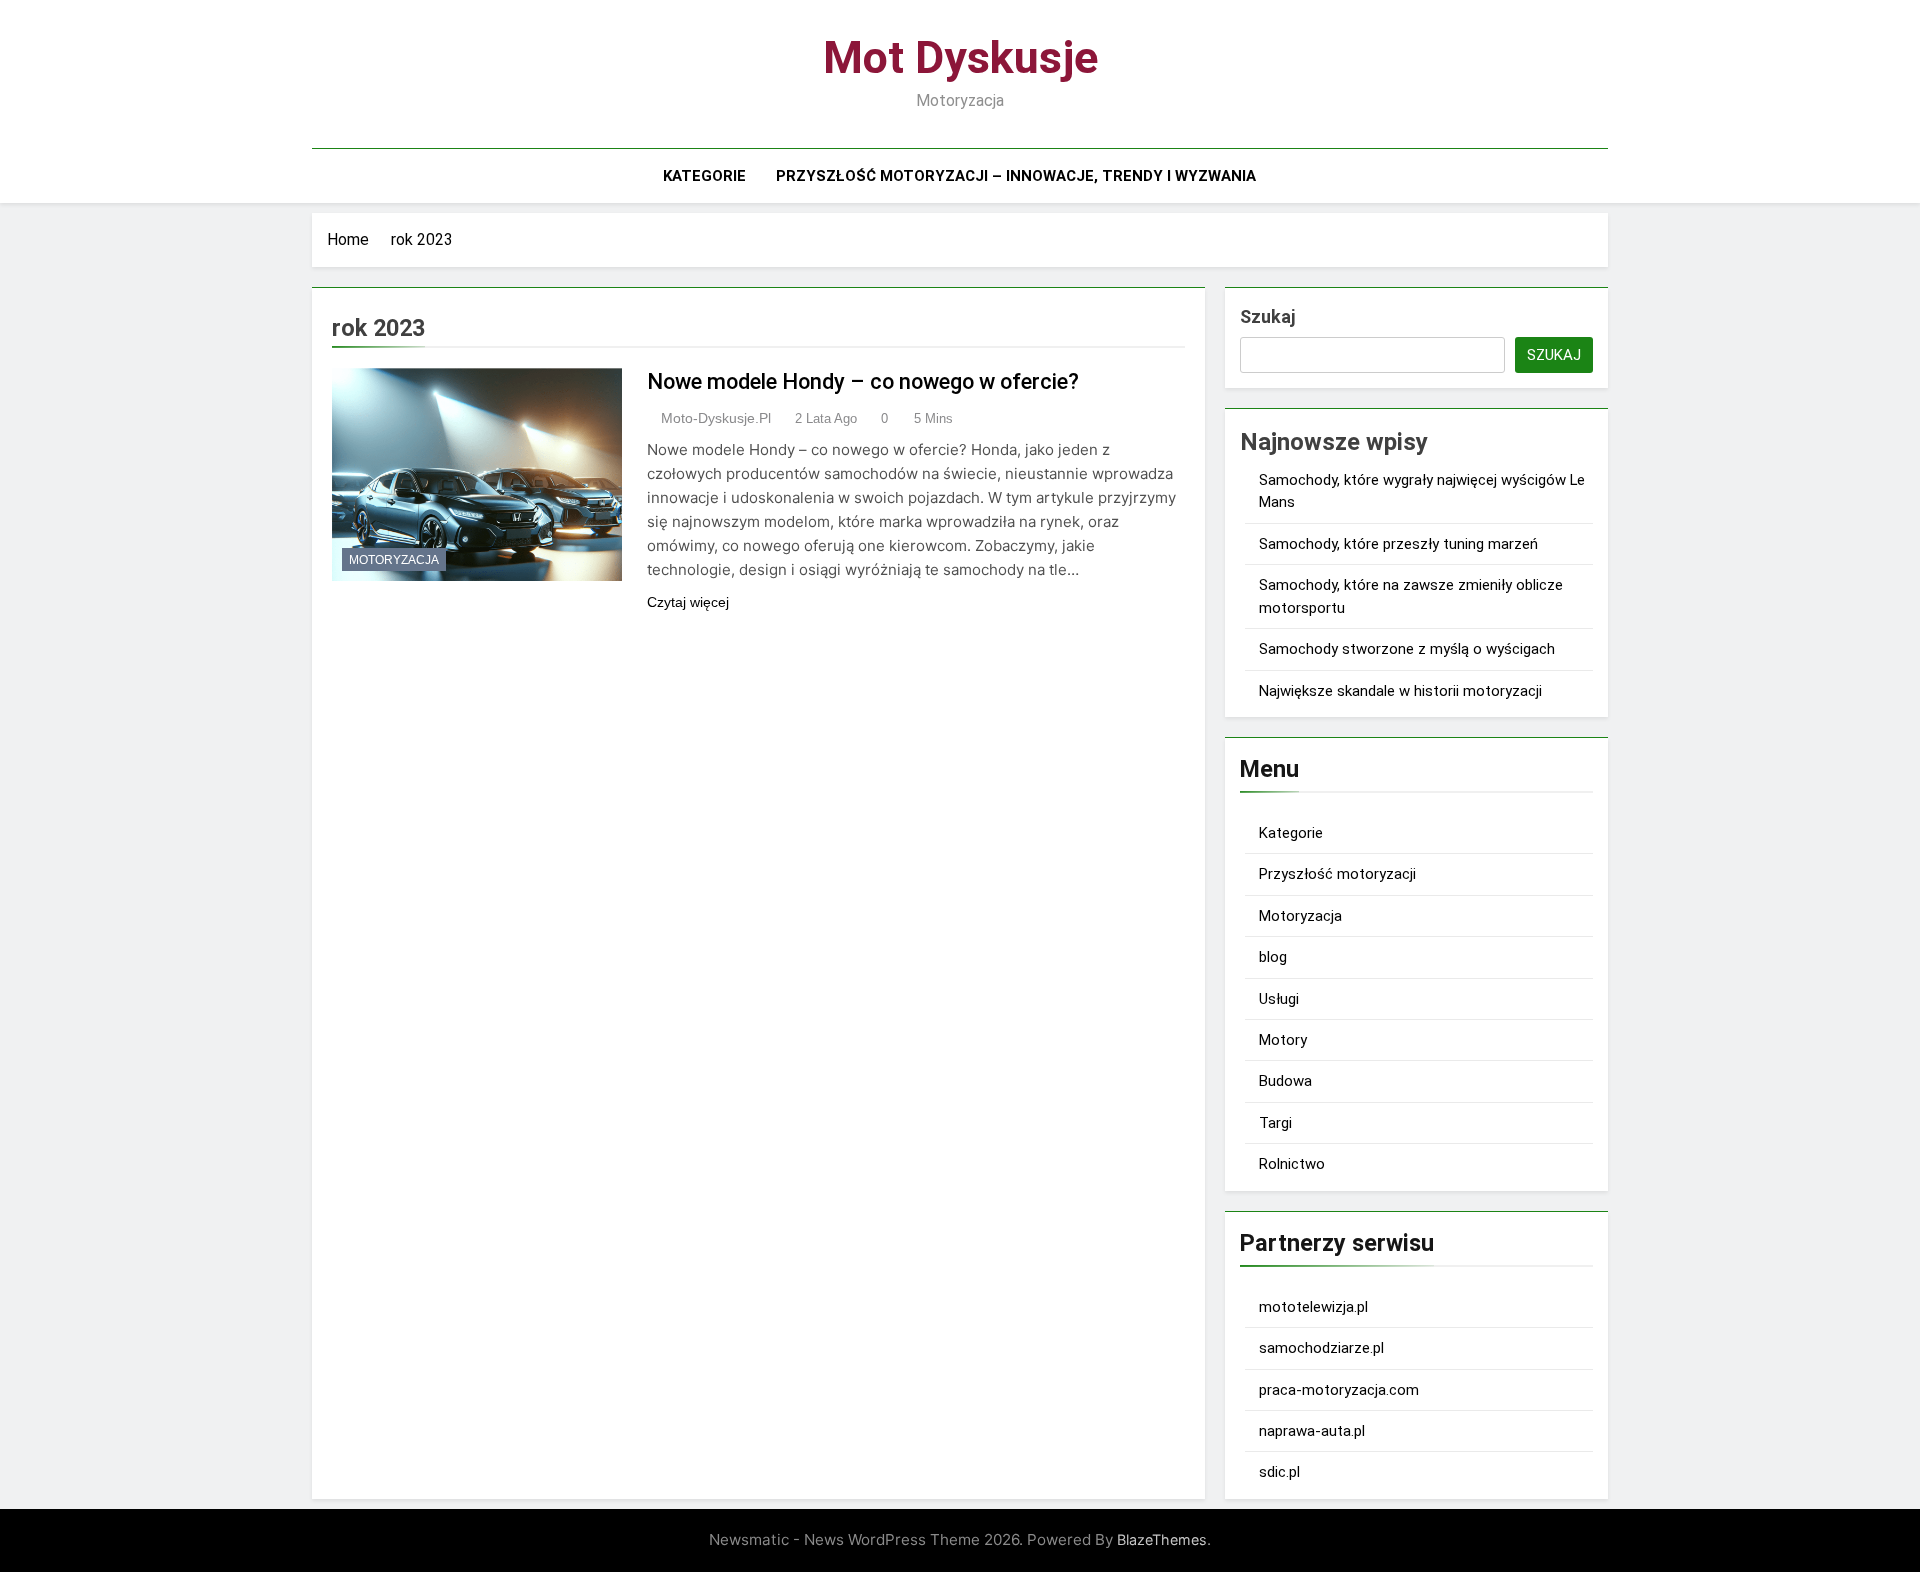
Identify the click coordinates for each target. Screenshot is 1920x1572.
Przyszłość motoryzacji (1337, 874)
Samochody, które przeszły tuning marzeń (1398, 544)
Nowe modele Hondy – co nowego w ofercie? (863, 381)
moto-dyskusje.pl (716, 418)
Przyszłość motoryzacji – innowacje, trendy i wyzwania (1016, 176)
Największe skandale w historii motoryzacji (1400, 691)
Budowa (1285, 1081)
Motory (1283, 1040)
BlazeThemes (1162, 1539)
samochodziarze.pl (1321, 1348)
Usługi (1279, 999)
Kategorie (704, 176)
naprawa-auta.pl (1312, 1431)
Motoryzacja (394, 560)
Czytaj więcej (688, 602)
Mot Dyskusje (960, 57)
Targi (1275, 1123)
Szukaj (1267, 316)
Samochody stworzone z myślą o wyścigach (1407, 649)
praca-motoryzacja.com (1339, 1390)
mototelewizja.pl (1313, 1307)
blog (1273, 957)
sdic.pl (1279, 1472)
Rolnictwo (1292, 1164)
